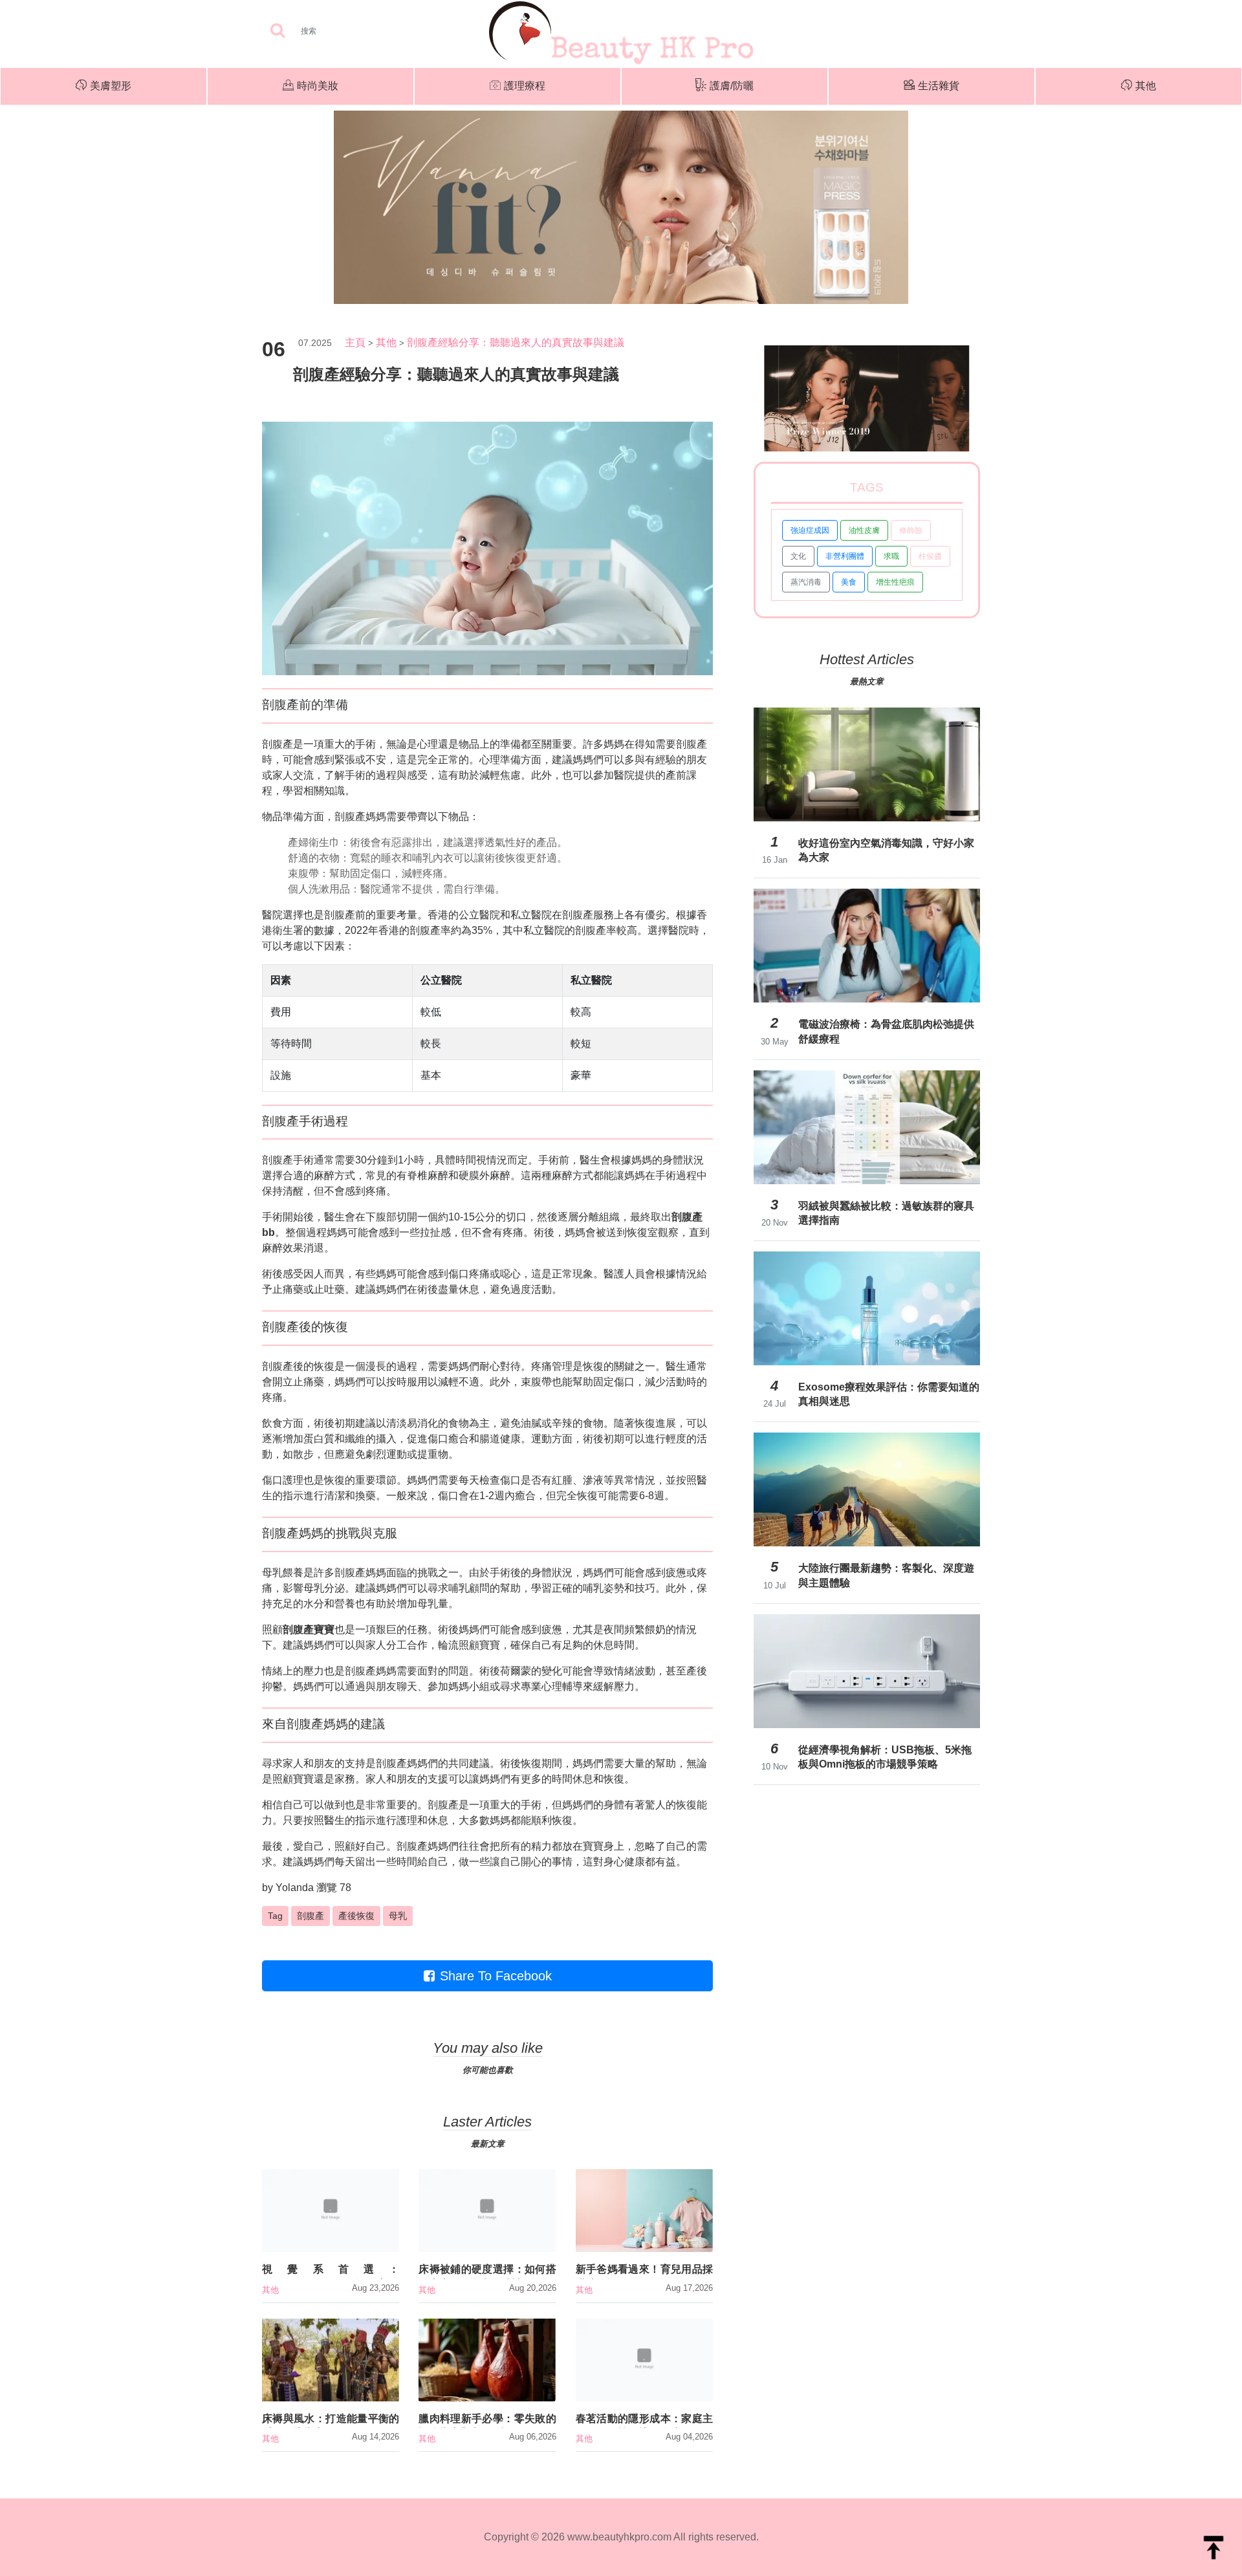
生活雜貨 (939, 86)
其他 (1146, 86)
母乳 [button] (398, 1916)
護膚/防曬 (732, 86)
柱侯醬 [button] (930, 556)
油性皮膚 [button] (864, 530)
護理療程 (525, 86)
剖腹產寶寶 (309, 1629)
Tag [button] (275, 1916)
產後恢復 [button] (356, 1916)
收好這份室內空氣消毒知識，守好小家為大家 (886, 850)
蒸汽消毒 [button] (806, 582)
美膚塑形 (111, 86)
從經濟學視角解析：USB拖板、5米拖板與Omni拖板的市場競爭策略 (885, 1757)
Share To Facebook (496, 1976)
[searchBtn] (278, 31)
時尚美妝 (318, 86)
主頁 (355, 342)
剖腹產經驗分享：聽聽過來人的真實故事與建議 (516, 342)
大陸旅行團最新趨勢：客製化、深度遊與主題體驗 (886, 1575)
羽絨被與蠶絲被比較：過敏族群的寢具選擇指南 (886, 1213)
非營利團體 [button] (845, 556)
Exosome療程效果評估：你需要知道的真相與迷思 (889, 1394)
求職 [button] (891, 556)
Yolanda (295, 1888)
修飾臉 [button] (911, 530)
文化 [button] (798, 556)
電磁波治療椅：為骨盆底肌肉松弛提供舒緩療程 (886, 1031)
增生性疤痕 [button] (895, 582)
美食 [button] (849, 582)
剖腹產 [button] (310, 1916)
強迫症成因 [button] (810, 530)
